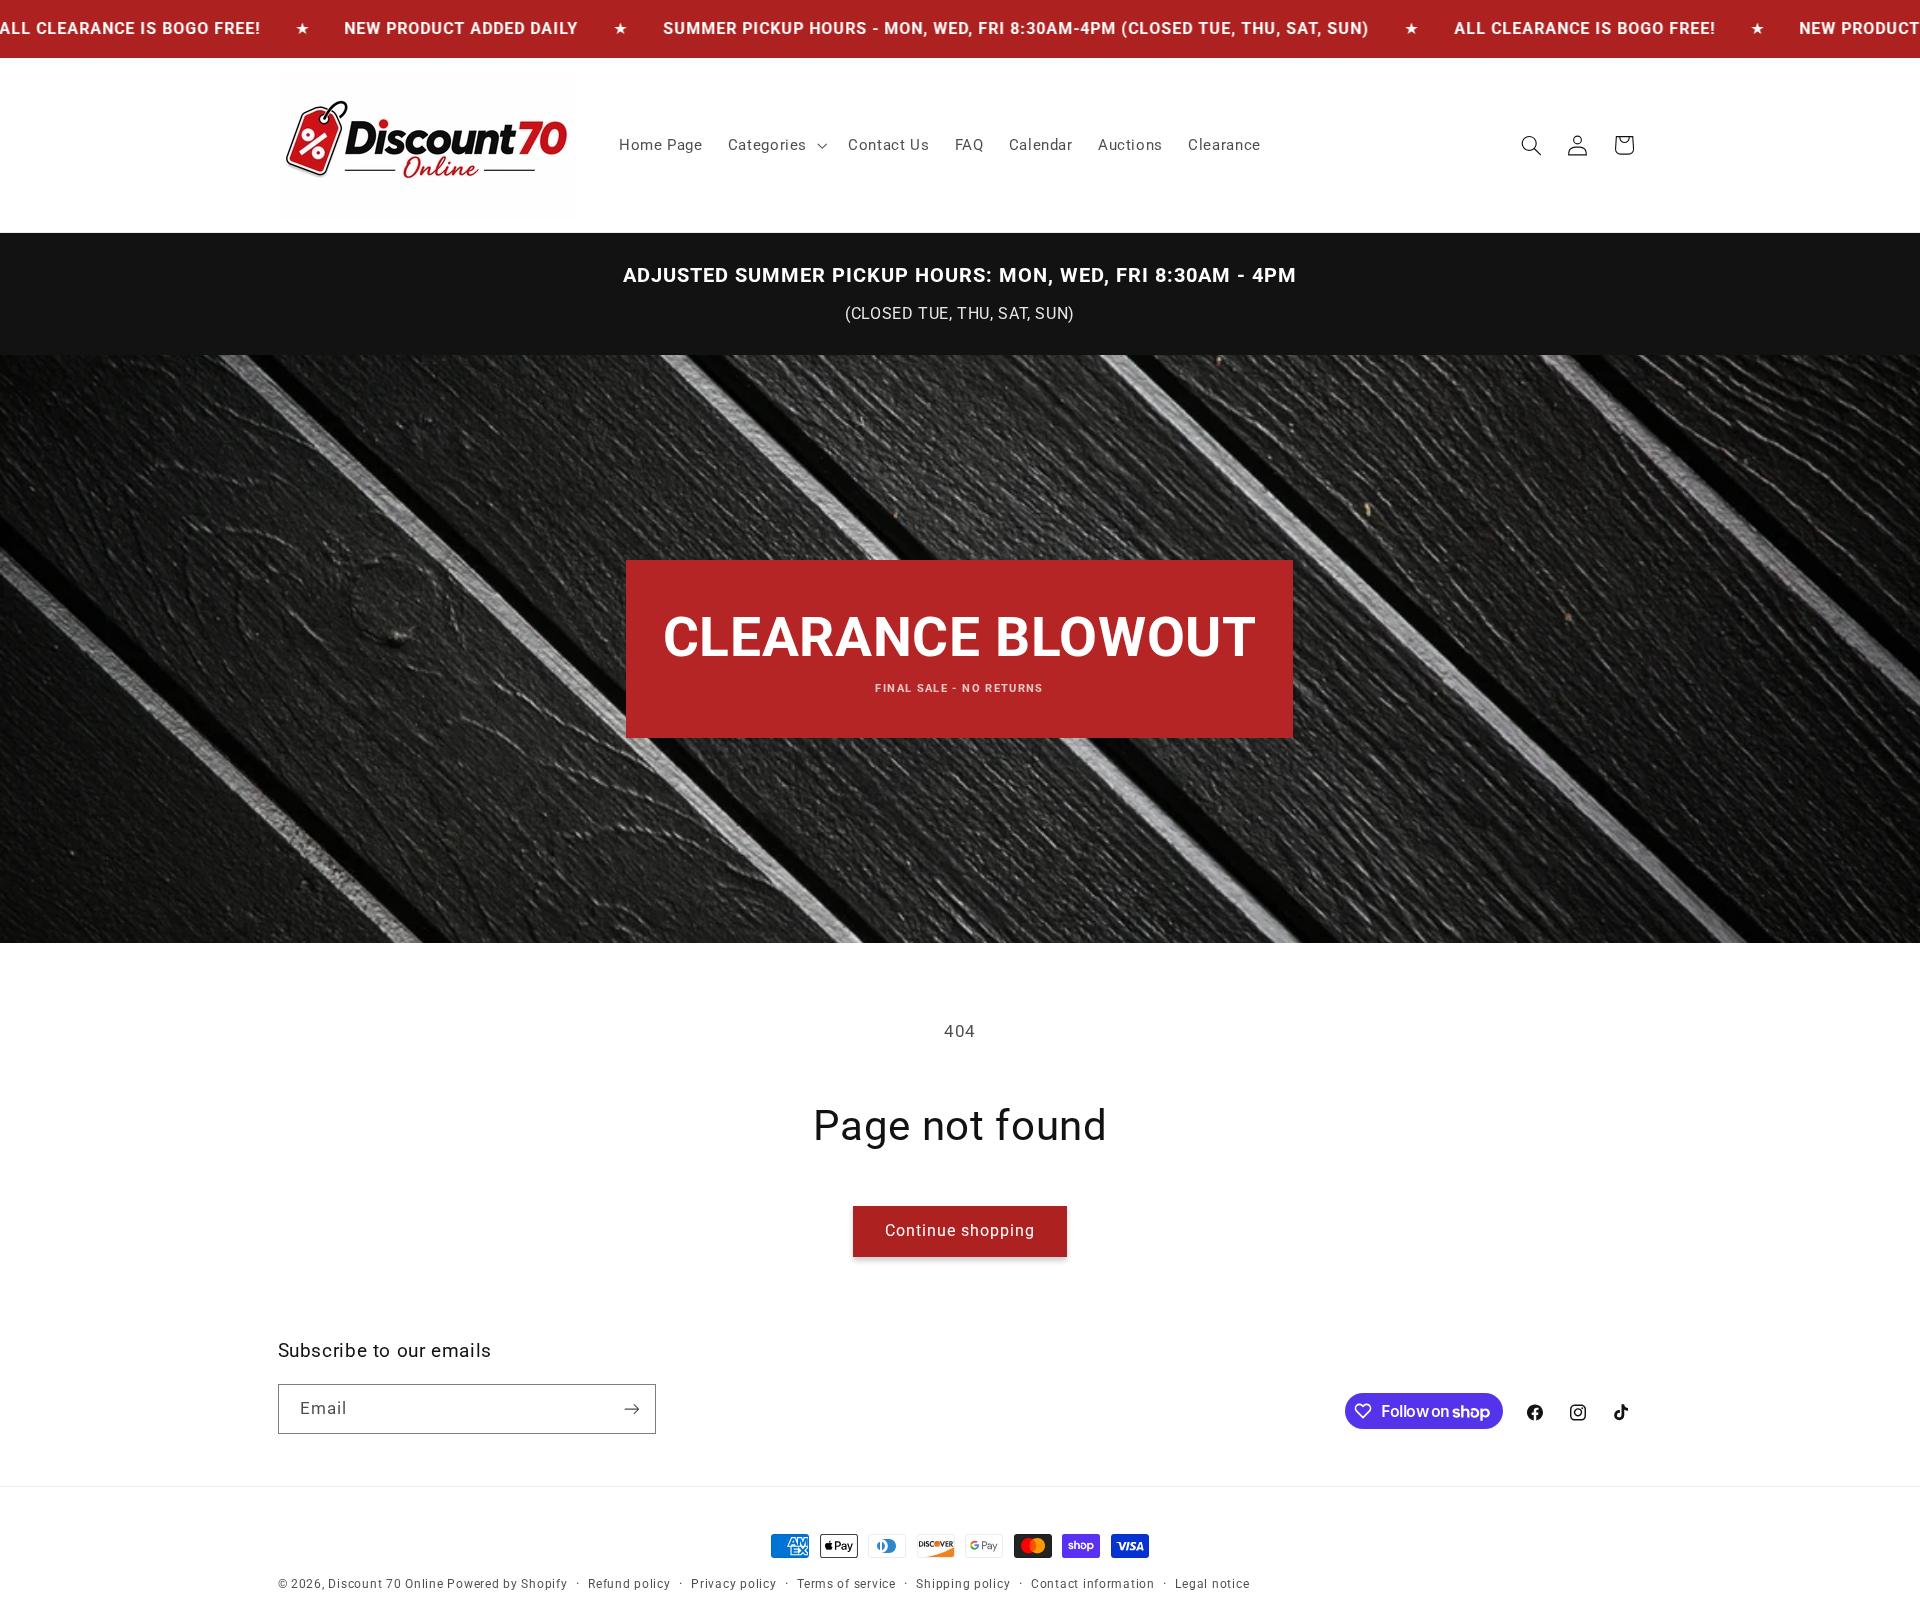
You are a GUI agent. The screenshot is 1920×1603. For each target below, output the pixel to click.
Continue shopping (960, 1230)
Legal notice (1212, 1584)
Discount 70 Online (385, 1584)
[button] (775, 145)
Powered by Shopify (507, 1584)
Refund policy (629, 1584)
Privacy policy (733, 1584)
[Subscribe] (631, 1408)
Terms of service (846, 1584)
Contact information (1093, 1584)
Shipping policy (963, 1584)
